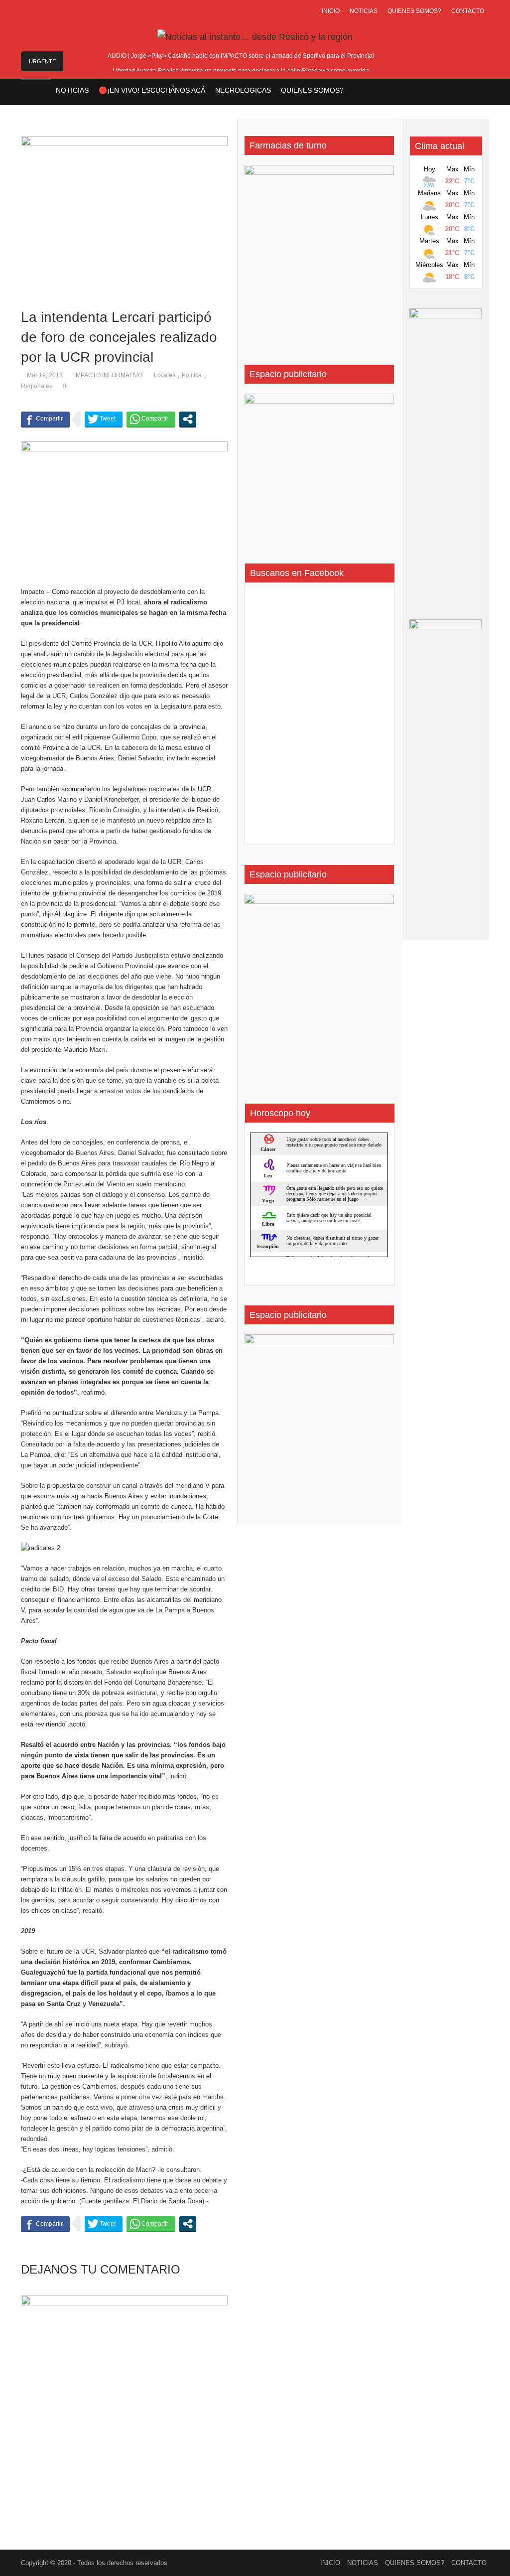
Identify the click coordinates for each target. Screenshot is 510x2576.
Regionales (37, 386)
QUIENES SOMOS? (414, 11)
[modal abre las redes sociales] (188, 419)
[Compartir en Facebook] (45, 419)
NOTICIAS (364, 11)
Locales (165, 375)
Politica (192, 375)
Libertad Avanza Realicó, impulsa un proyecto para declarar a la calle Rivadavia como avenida (241, 71)
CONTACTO (468, 11)
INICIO (331, 11)
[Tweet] (104, 419)
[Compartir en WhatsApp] (151, 419)
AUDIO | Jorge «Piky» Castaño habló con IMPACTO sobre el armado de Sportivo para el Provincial (241, 56)
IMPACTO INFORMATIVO (108, 375)
